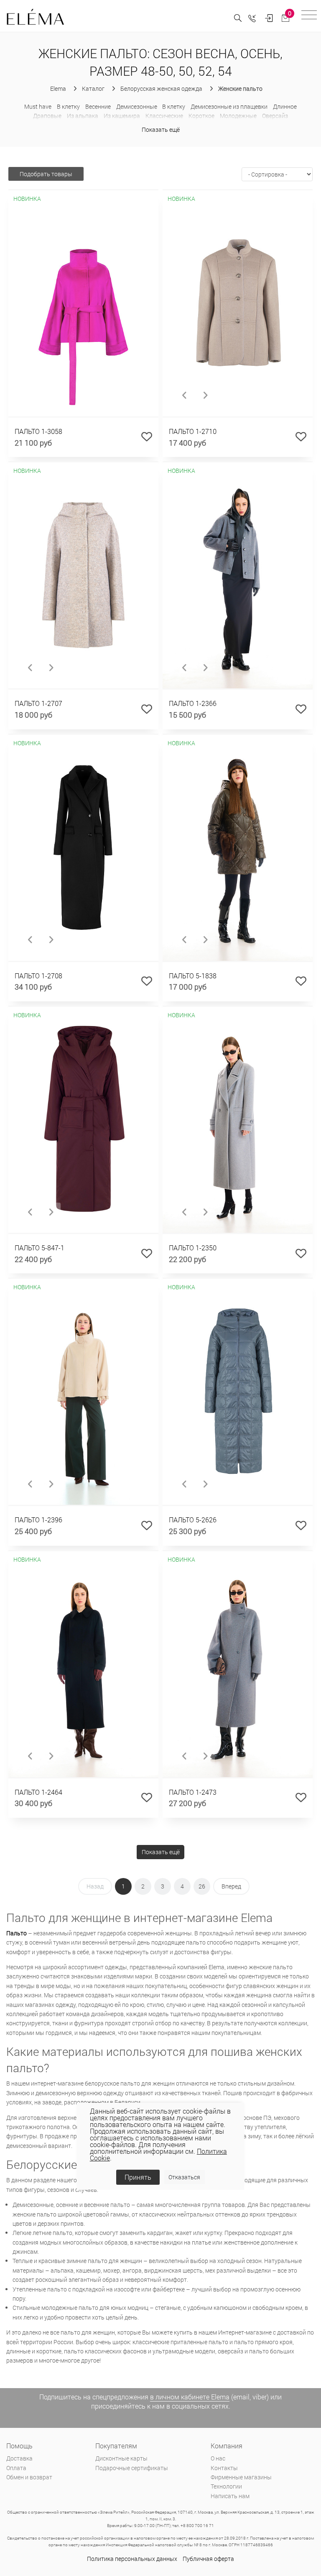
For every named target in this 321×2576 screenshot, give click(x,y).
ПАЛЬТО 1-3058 (38, 431)
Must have (38, 106)
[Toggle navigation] (309, 16)
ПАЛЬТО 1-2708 (38, 976)
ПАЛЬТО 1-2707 (38, 703)
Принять (138, 2177)
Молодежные (238, 116)
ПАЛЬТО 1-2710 (193, 431)
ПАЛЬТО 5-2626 (193, 1520)
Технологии (226, 2486)
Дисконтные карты (121, 2458)
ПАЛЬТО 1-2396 (38, 1520)
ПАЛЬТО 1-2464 (38, 1792)
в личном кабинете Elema (190, 2397)
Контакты (224, 2468)
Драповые (47, 116)
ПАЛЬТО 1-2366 (193, 703)
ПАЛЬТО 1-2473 (193, 1792)
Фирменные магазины (241, 2477)
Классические (164, 116)
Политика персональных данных (132, 2559)
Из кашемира (122, 116)
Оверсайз (275, 116)
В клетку (69, 106)
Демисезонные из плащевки (229, 106)
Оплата (16, 2468)
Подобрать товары (46, 174)
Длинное (285, 106)
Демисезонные (137, 106)
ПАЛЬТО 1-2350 (193, 1248)
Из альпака (83, 116)
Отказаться (184, 2177)
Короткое (201, 116)
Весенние (98, 106)
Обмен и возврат (29, 2477)
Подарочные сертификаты (132, 2468)
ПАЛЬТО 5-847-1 (39, 1248)
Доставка (19, 2458)
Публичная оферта (208, 2559)
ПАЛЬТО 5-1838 (193, 976)
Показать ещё (161, 130)
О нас (218, 2458)
